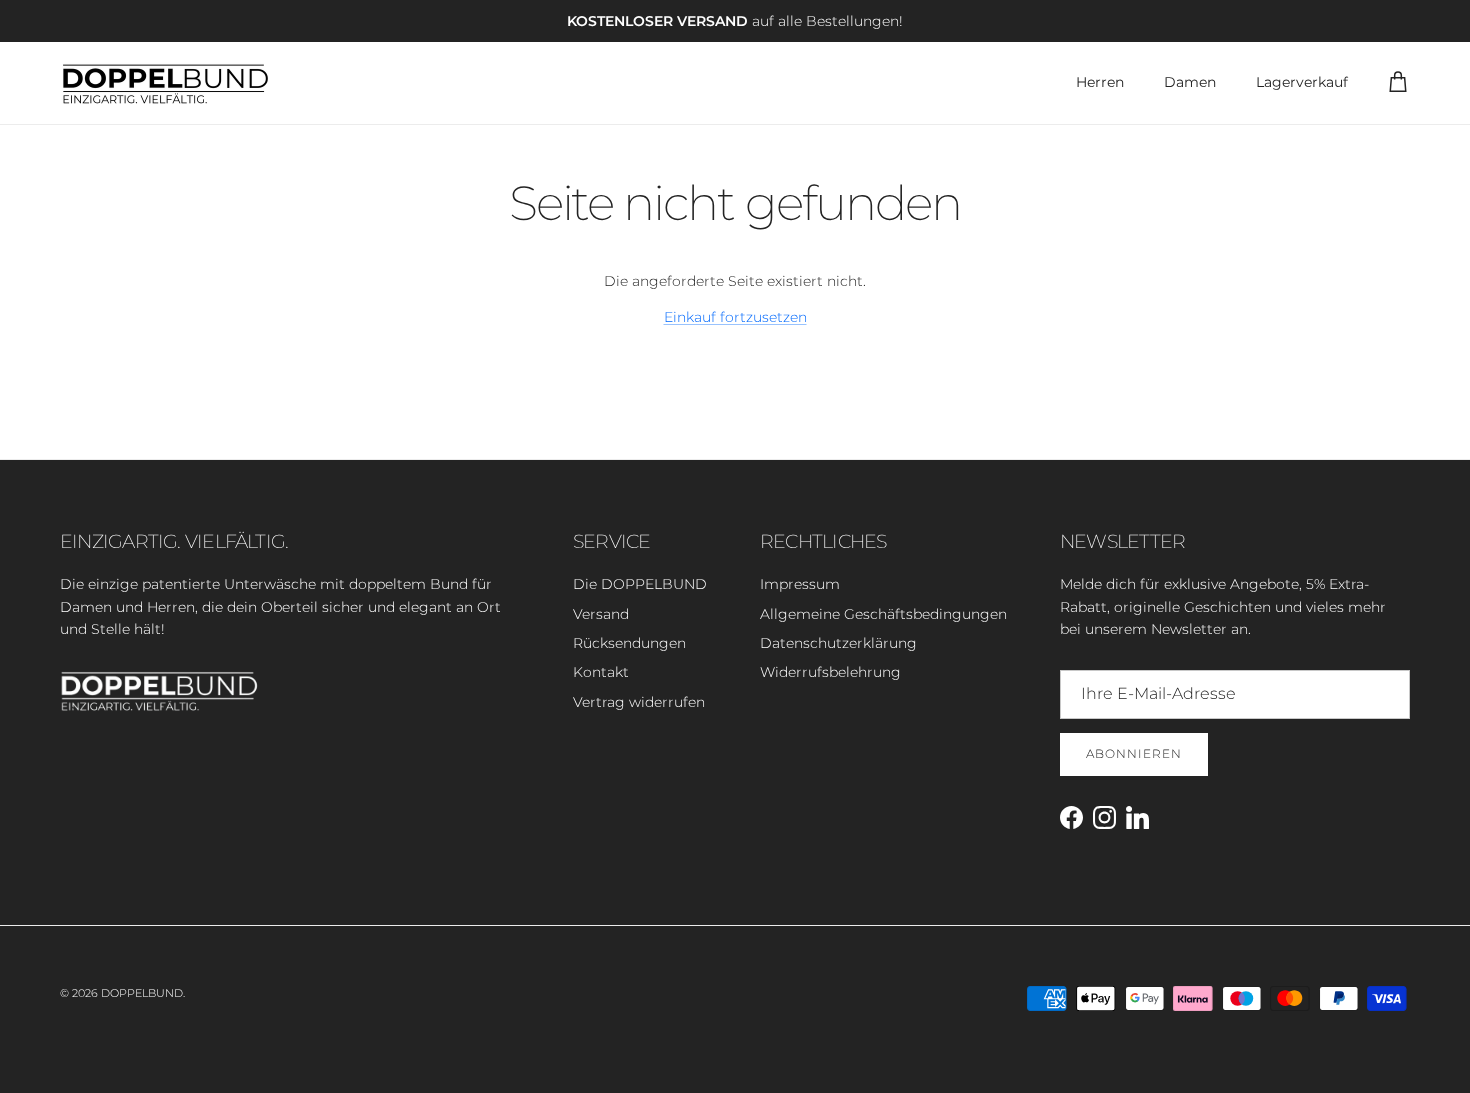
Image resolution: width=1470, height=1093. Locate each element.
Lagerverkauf (1302, 82)
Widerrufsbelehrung (830, 672)
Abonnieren (1134, 753)
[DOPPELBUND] (165, 83)
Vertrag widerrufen (639, 702)
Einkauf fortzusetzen (735, 317)
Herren (1100, 82)
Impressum (800, 584)
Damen (1190, 82)
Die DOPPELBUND (640, 584)
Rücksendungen (629, 643)
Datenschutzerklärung (838, 643)
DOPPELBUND (142, 993)
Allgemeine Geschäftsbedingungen (883, 614)
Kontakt (601, 672)
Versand (601, 614)
